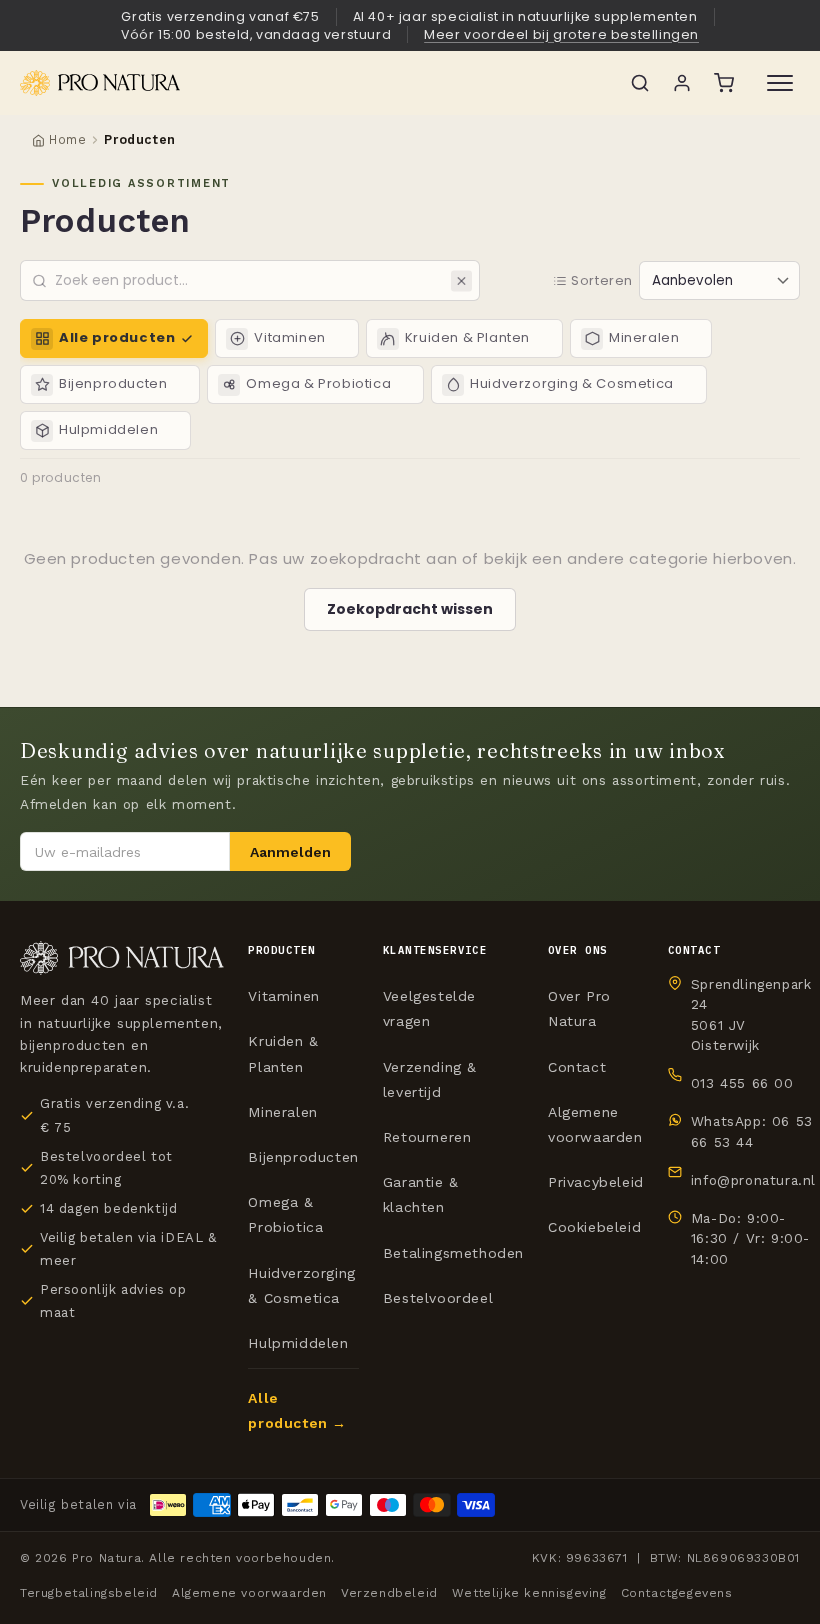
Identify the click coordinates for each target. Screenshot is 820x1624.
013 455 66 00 (742, 1083)
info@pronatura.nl (753, 1180)
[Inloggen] (682, 83)
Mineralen (282, 1112)
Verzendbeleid (389, 1593)
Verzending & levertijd (430, 1079)
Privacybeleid (596, 1182)
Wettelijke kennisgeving (529, 1593)
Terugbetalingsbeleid (89, 1593)
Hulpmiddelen (298, 1343)
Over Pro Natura (579, 1008)
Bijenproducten (303, 1157)
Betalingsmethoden (453, 1253)
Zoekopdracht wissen (410, 609)
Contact (577, 1067)
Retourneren (427, 1137)
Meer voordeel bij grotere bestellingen (561, 34)
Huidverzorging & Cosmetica (301, 1285)
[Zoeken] (640, 83)
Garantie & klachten (421, 1194)
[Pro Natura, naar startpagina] (312, 83)
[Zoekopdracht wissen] (461, 280)
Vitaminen (283, 996)
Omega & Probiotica (285, 1214)
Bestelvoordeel (438, 1298)
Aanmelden (290, 852)
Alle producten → (297, 1410)
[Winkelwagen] (724, 83)
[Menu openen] (780, 83)
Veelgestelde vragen (429, 1008)
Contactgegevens (677, 1593)
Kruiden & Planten (283, 1053)
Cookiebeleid (594, 1227)
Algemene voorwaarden (595, 1124)
